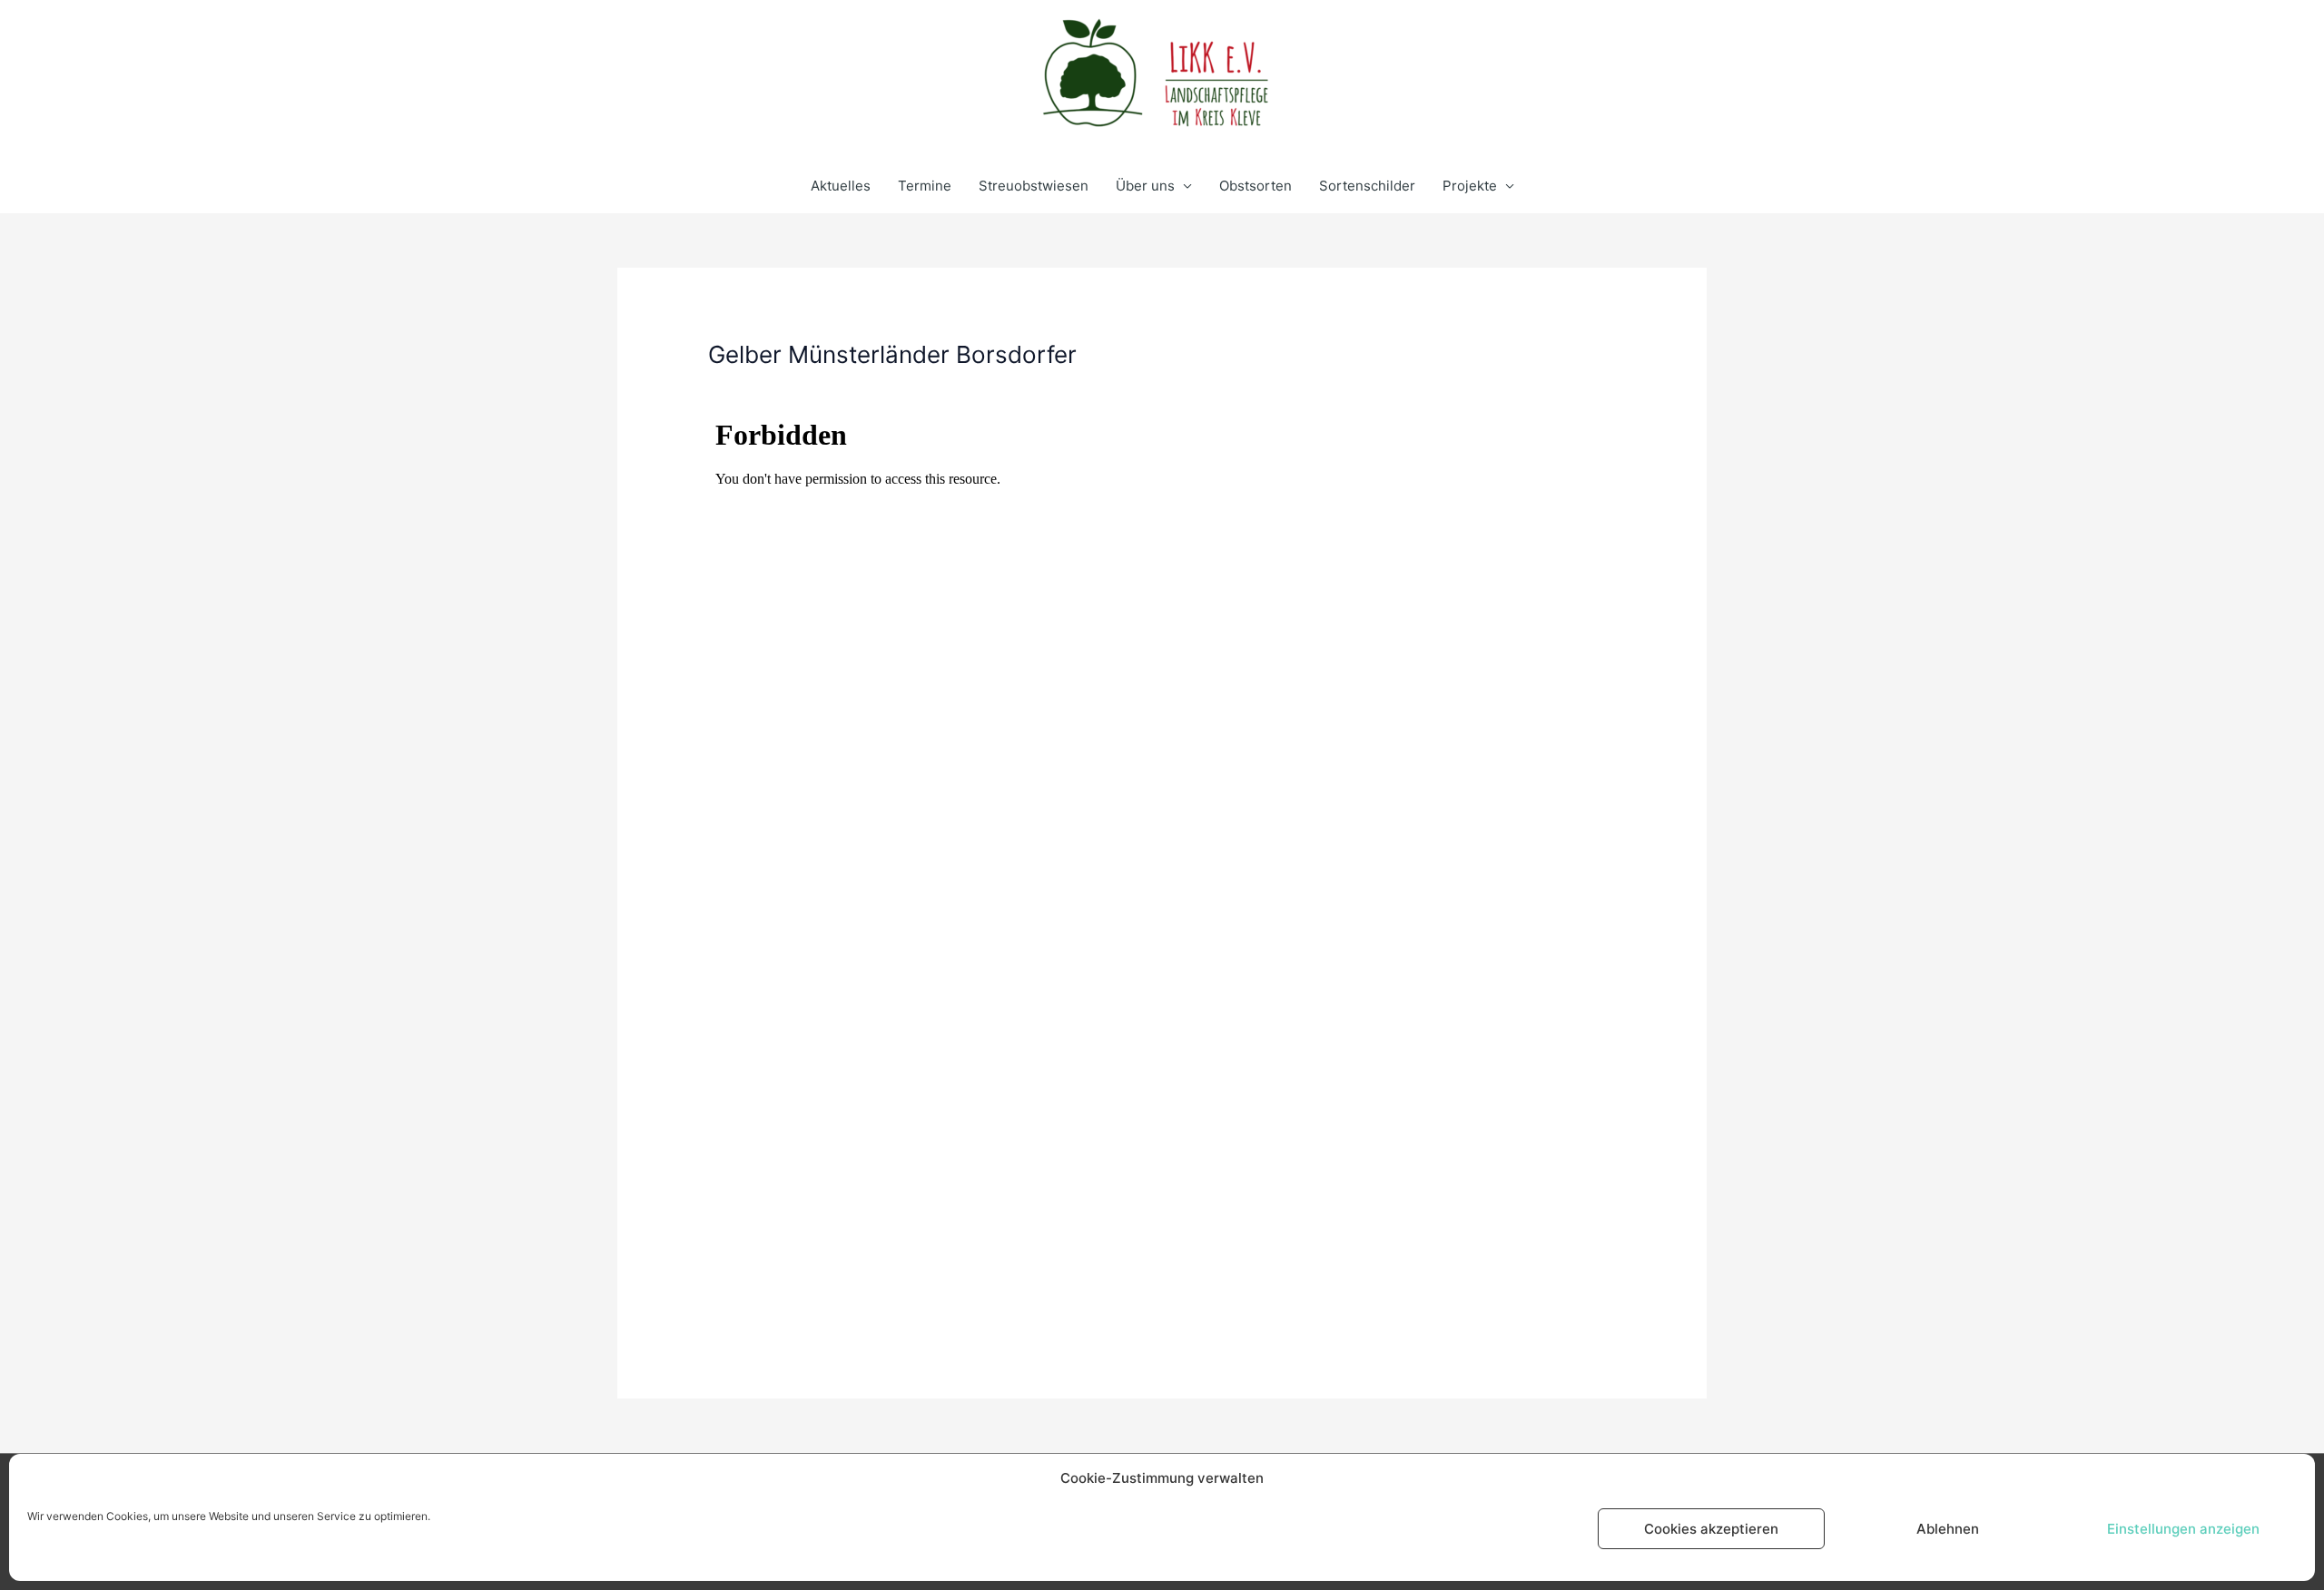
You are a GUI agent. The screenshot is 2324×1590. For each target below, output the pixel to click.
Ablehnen (1948, 1529)
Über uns (1145, 186)
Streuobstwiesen (1034, 186)
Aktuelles (841, 186)
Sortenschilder (1367, 186)
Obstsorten (1256, 186)
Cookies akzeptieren (1711, 1529)
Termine (925, 186)
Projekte (1470, 186)
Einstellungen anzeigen (2183, 1529)
